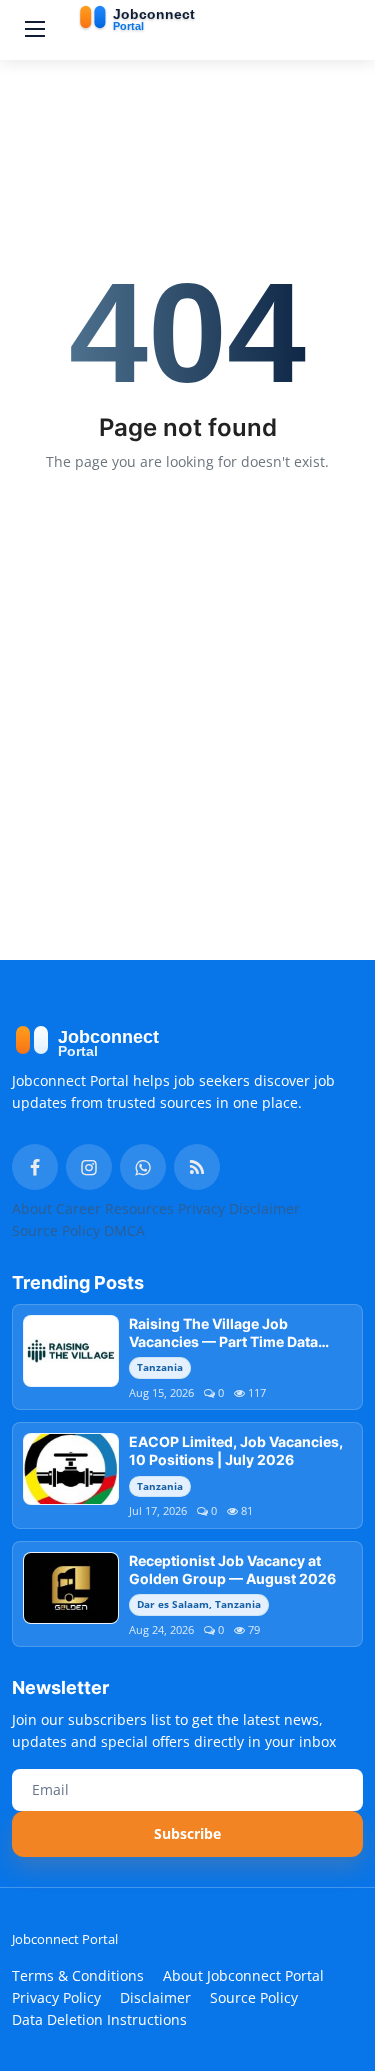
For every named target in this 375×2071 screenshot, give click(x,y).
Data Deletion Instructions (99, 2019)
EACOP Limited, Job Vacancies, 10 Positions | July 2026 (236, 1450)
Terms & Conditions (78, 1975)
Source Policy (56, 1230)
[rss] (197, 1167)
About (32, 1208)
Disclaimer (264, 1208)
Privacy (201, 1208)
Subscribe (187, 1833)
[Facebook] (35, 1167)
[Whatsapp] (143, 1167)
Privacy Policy (56, 1997)
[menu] (35, 30)
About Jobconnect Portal (243, 1975)
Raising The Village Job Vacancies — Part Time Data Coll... (223, 1333)
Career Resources (115, 1208)
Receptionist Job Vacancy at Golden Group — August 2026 (232, 1569)
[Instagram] (89, 1167)
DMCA (124, 1230)
